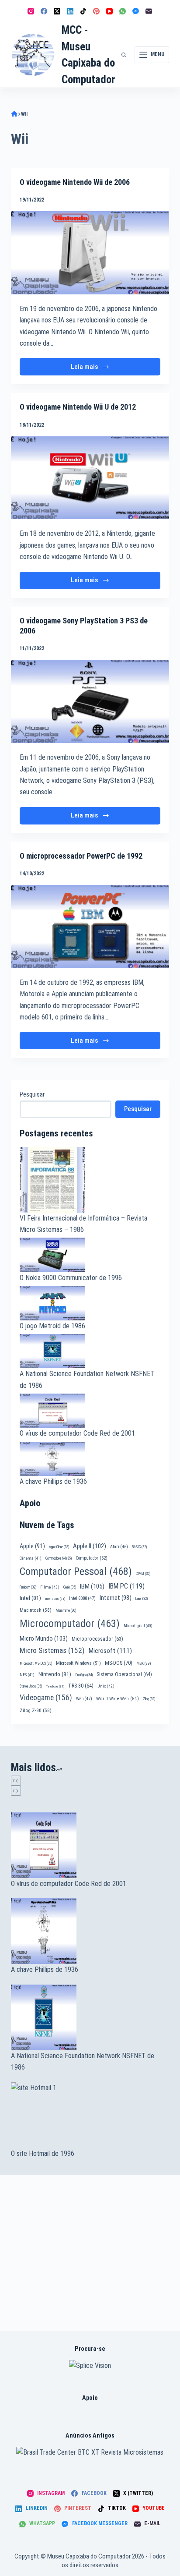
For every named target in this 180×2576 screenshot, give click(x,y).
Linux (142, 1599)
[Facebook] (44, 11)
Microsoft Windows (78, 1663)
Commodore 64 (59, 1558)
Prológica (84, 1675)
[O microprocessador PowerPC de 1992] (90, 927)
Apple (32, 1546)
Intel (30, 1598)
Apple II (90, 1546)
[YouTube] (109, 11)
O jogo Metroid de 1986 (52, 1326)
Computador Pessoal (76, 1571)
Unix (106, 1686)
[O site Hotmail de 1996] (90, 2115)
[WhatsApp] (123, 11)
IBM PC (126, 1586)
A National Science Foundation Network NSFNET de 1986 (83, 2061)
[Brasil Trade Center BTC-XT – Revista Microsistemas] (90, 2452)
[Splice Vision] (90, 2365)
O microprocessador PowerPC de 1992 (81, 856)
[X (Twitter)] (57, 11)
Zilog (149, 1699)
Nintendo (55, 1674)
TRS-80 (81, 1686)
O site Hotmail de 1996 (43, 2153)
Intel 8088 (82, 1598)
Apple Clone (59, 1547)
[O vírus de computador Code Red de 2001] (90, 1845)
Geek (70, 1587)
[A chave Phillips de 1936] (90, 1931)
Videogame (46, 1698)
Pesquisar (32, 1094)
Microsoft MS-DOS (36, 1663)
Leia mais (96, 369)
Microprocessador (97, 1639)
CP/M (143, 1574)
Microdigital (138, 1626)
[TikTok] (83, 11)
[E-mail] (149, 11)
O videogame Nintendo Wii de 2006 (75, 182)
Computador (92, 1558)
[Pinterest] (96, 11)
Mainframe (66, 1610)
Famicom (28, 1587)
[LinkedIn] (70, 11)
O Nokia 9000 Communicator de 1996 (71, 1278)
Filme (50, 1587)
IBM (92, 1586)
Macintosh (36, 1610)
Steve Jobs (31, 1686)
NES (27, 1675)
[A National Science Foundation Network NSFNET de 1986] (90, 2017)
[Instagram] (31, 11)
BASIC (139, 1547)
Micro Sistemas (52, 1650)
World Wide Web (118, 1699)
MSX (144, 1663)
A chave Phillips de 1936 (53, 1481)
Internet (116, 1598)
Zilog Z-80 (36, 1710)
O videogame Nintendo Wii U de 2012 (78, 407)
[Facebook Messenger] (136, 11)
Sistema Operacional (124, 1674)
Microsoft (110, 1651)
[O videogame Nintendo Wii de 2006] (90, 253)
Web (84, 1699)
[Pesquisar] (124, 55)
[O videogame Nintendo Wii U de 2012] (90, 478)
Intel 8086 (55, 1599)
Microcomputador (70, 1624)
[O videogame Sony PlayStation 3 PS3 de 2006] (90, 701)
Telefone (55, 1686)
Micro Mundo (44, 1638)
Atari (119, 1547)
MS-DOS (119, 1663)
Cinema (31, 1558)
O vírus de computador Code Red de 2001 (77, 1433)
